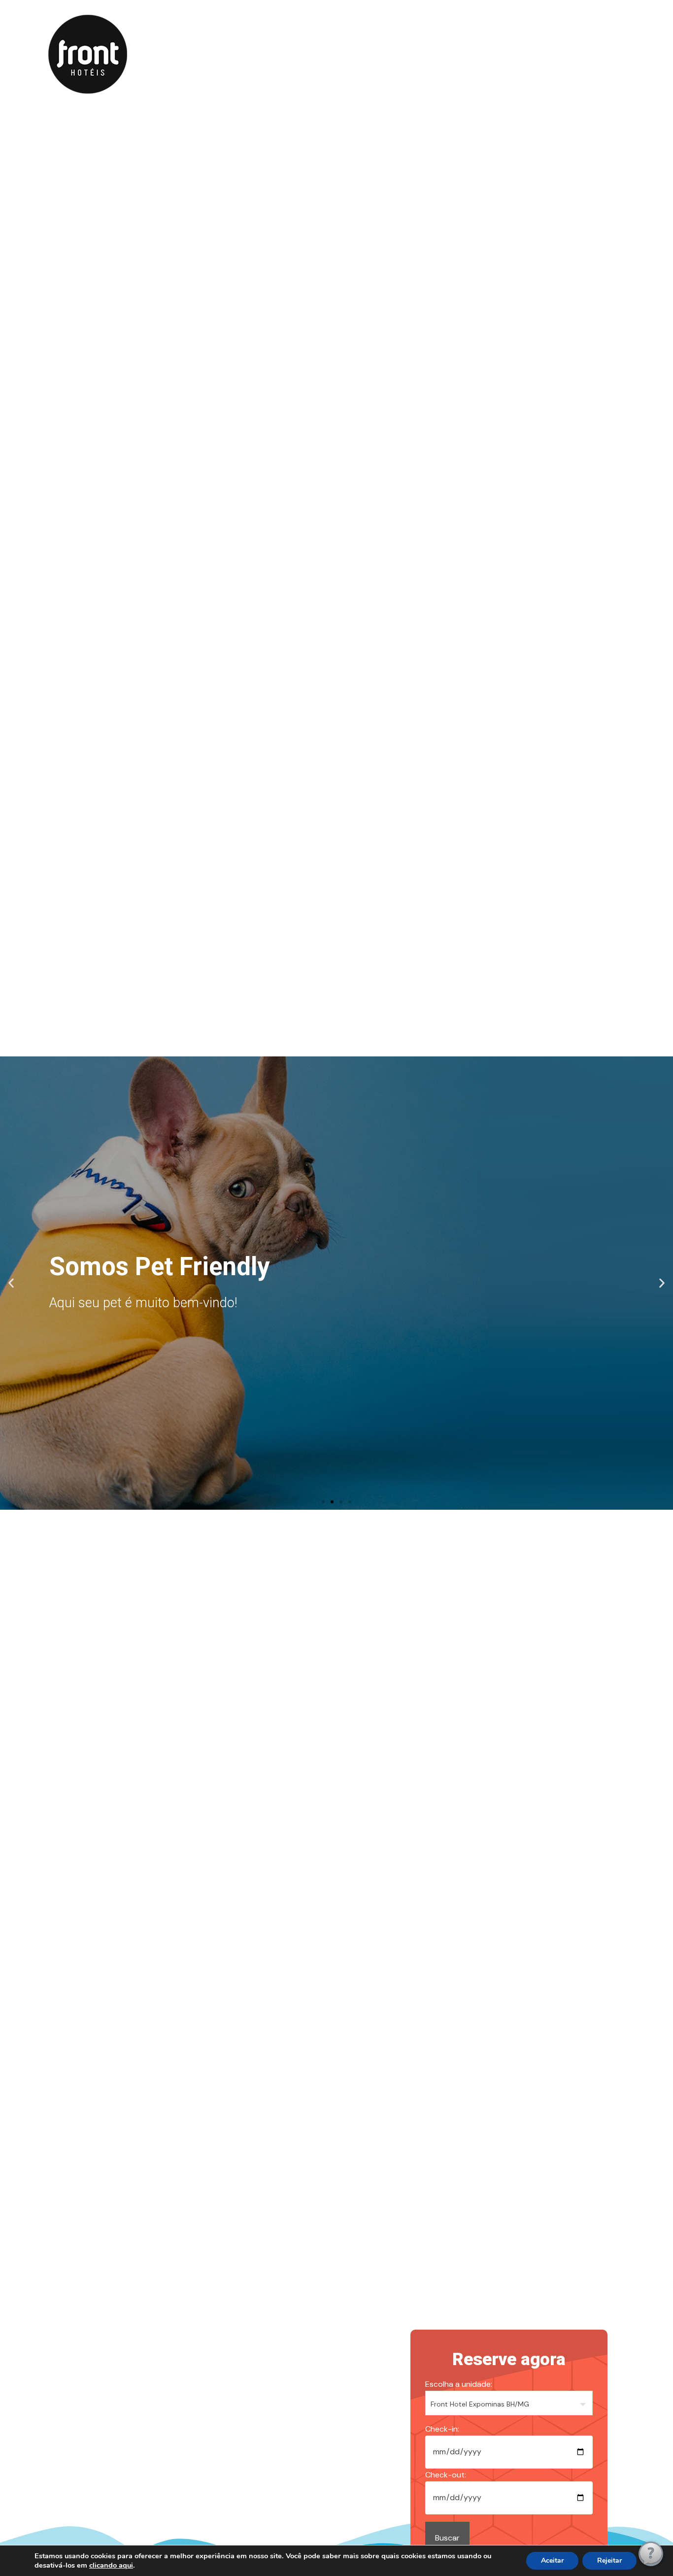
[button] (11, 1283)
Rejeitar (609, 2560)
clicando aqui (111, 2565)
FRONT (271, 53)
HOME (221, 53)
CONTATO (389, 53)
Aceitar (552, 2560)
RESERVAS (327, 53)
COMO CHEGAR (461, 53)
